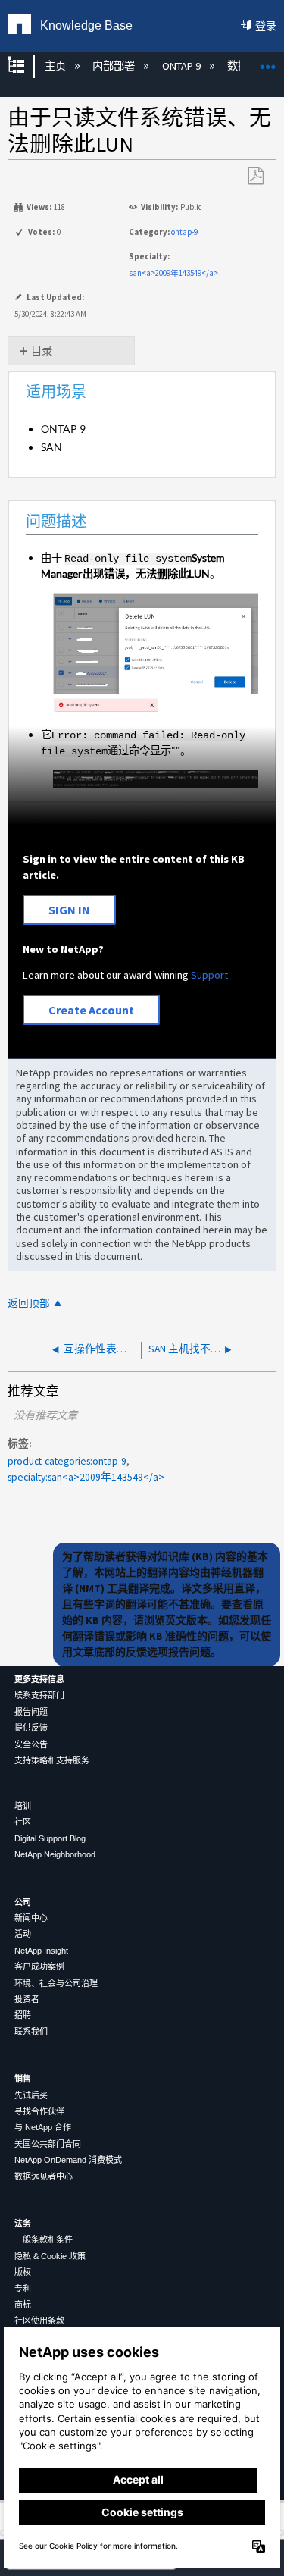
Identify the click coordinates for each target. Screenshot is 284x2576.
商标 (23, 2305)
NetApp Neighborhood (55, 1854)
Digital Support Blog (50, 1838)
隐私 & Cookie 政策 (50, 2256)
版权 (23, 2272)
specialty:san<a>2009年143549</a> (86, 1477)
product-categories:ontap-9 (67, 1461)
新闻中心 (31, 1918)
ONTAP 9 (182, 66)
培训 (23, 1806)
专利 (23, 2289)
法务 (23, 2223)
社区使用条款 (39, 2321)
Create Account (91, 1010)
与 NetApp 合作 (43, 2127)
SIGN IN (69, 910)
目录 (42, 351)
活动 (23, 1934)
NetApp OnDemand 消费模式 (68, 2160)
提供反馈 (31, 1728)
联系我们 (31, 2032)
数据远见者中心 (44, 2176)
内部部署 (115, 66)
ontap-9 (184, 232)
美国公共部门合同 (48, 2144)
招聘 (23, 2015)
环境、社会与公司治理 (56, 1983)
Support (209, 975)
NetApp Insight (41, 1951)
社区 (23, 1822)
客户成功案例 (39, 1966)
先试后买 (31, 2095)
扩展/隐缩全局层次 (26, 66)
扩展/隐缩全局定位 (268, 62)
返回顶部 (29, 1304)
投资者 (27, 1999)
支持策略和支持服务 (52, 1760)
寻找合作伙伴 (39, 2111)
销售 (23, 2079)
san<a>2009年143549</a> (173, 273)
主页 (56, 66)
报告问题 (31, 1712)
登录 (266, 26)
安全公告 (31, 1744)
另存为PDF (255, 176)
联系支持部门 (39, 1695)
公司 (23, 1902)
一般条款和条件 (44, 2239)
